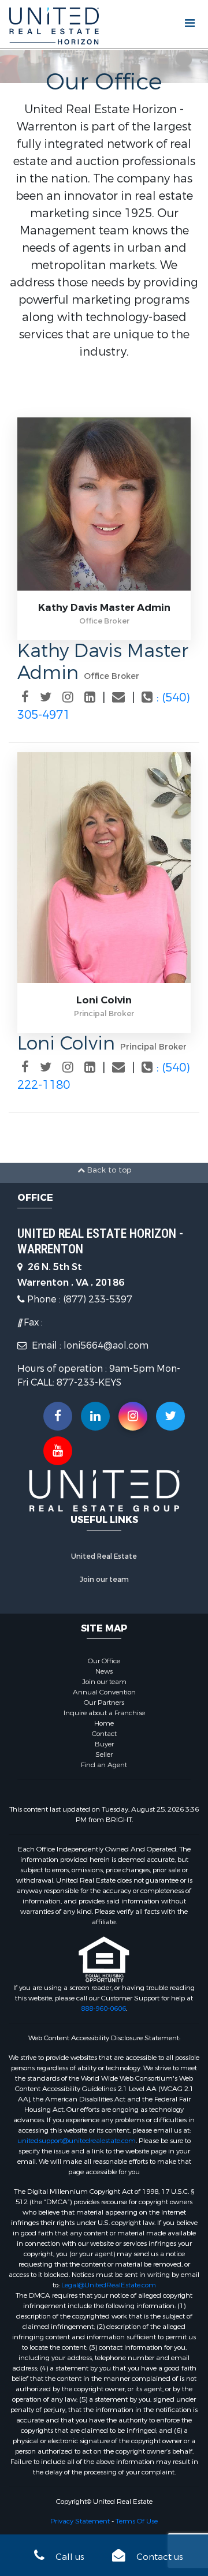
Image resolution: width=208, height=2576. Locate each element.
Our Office (104, 1661)
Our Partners (104, 1703)
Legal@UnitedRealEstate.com (109, 2285)
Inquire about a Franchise (104, 1713)
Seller (104, 1754)
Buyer (104, 1744)
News (104, 1671)
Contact (104, 1734)
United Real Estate (104, 1556)
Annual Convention (104, 1692)
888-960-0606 (103, 2008)
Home (104, 1723)
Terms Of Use (137, 2521)
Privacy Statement (80, 2521)
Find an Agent (104, 1765)
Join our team (104, 1580)
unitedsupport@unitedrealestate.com (77, 2141)
